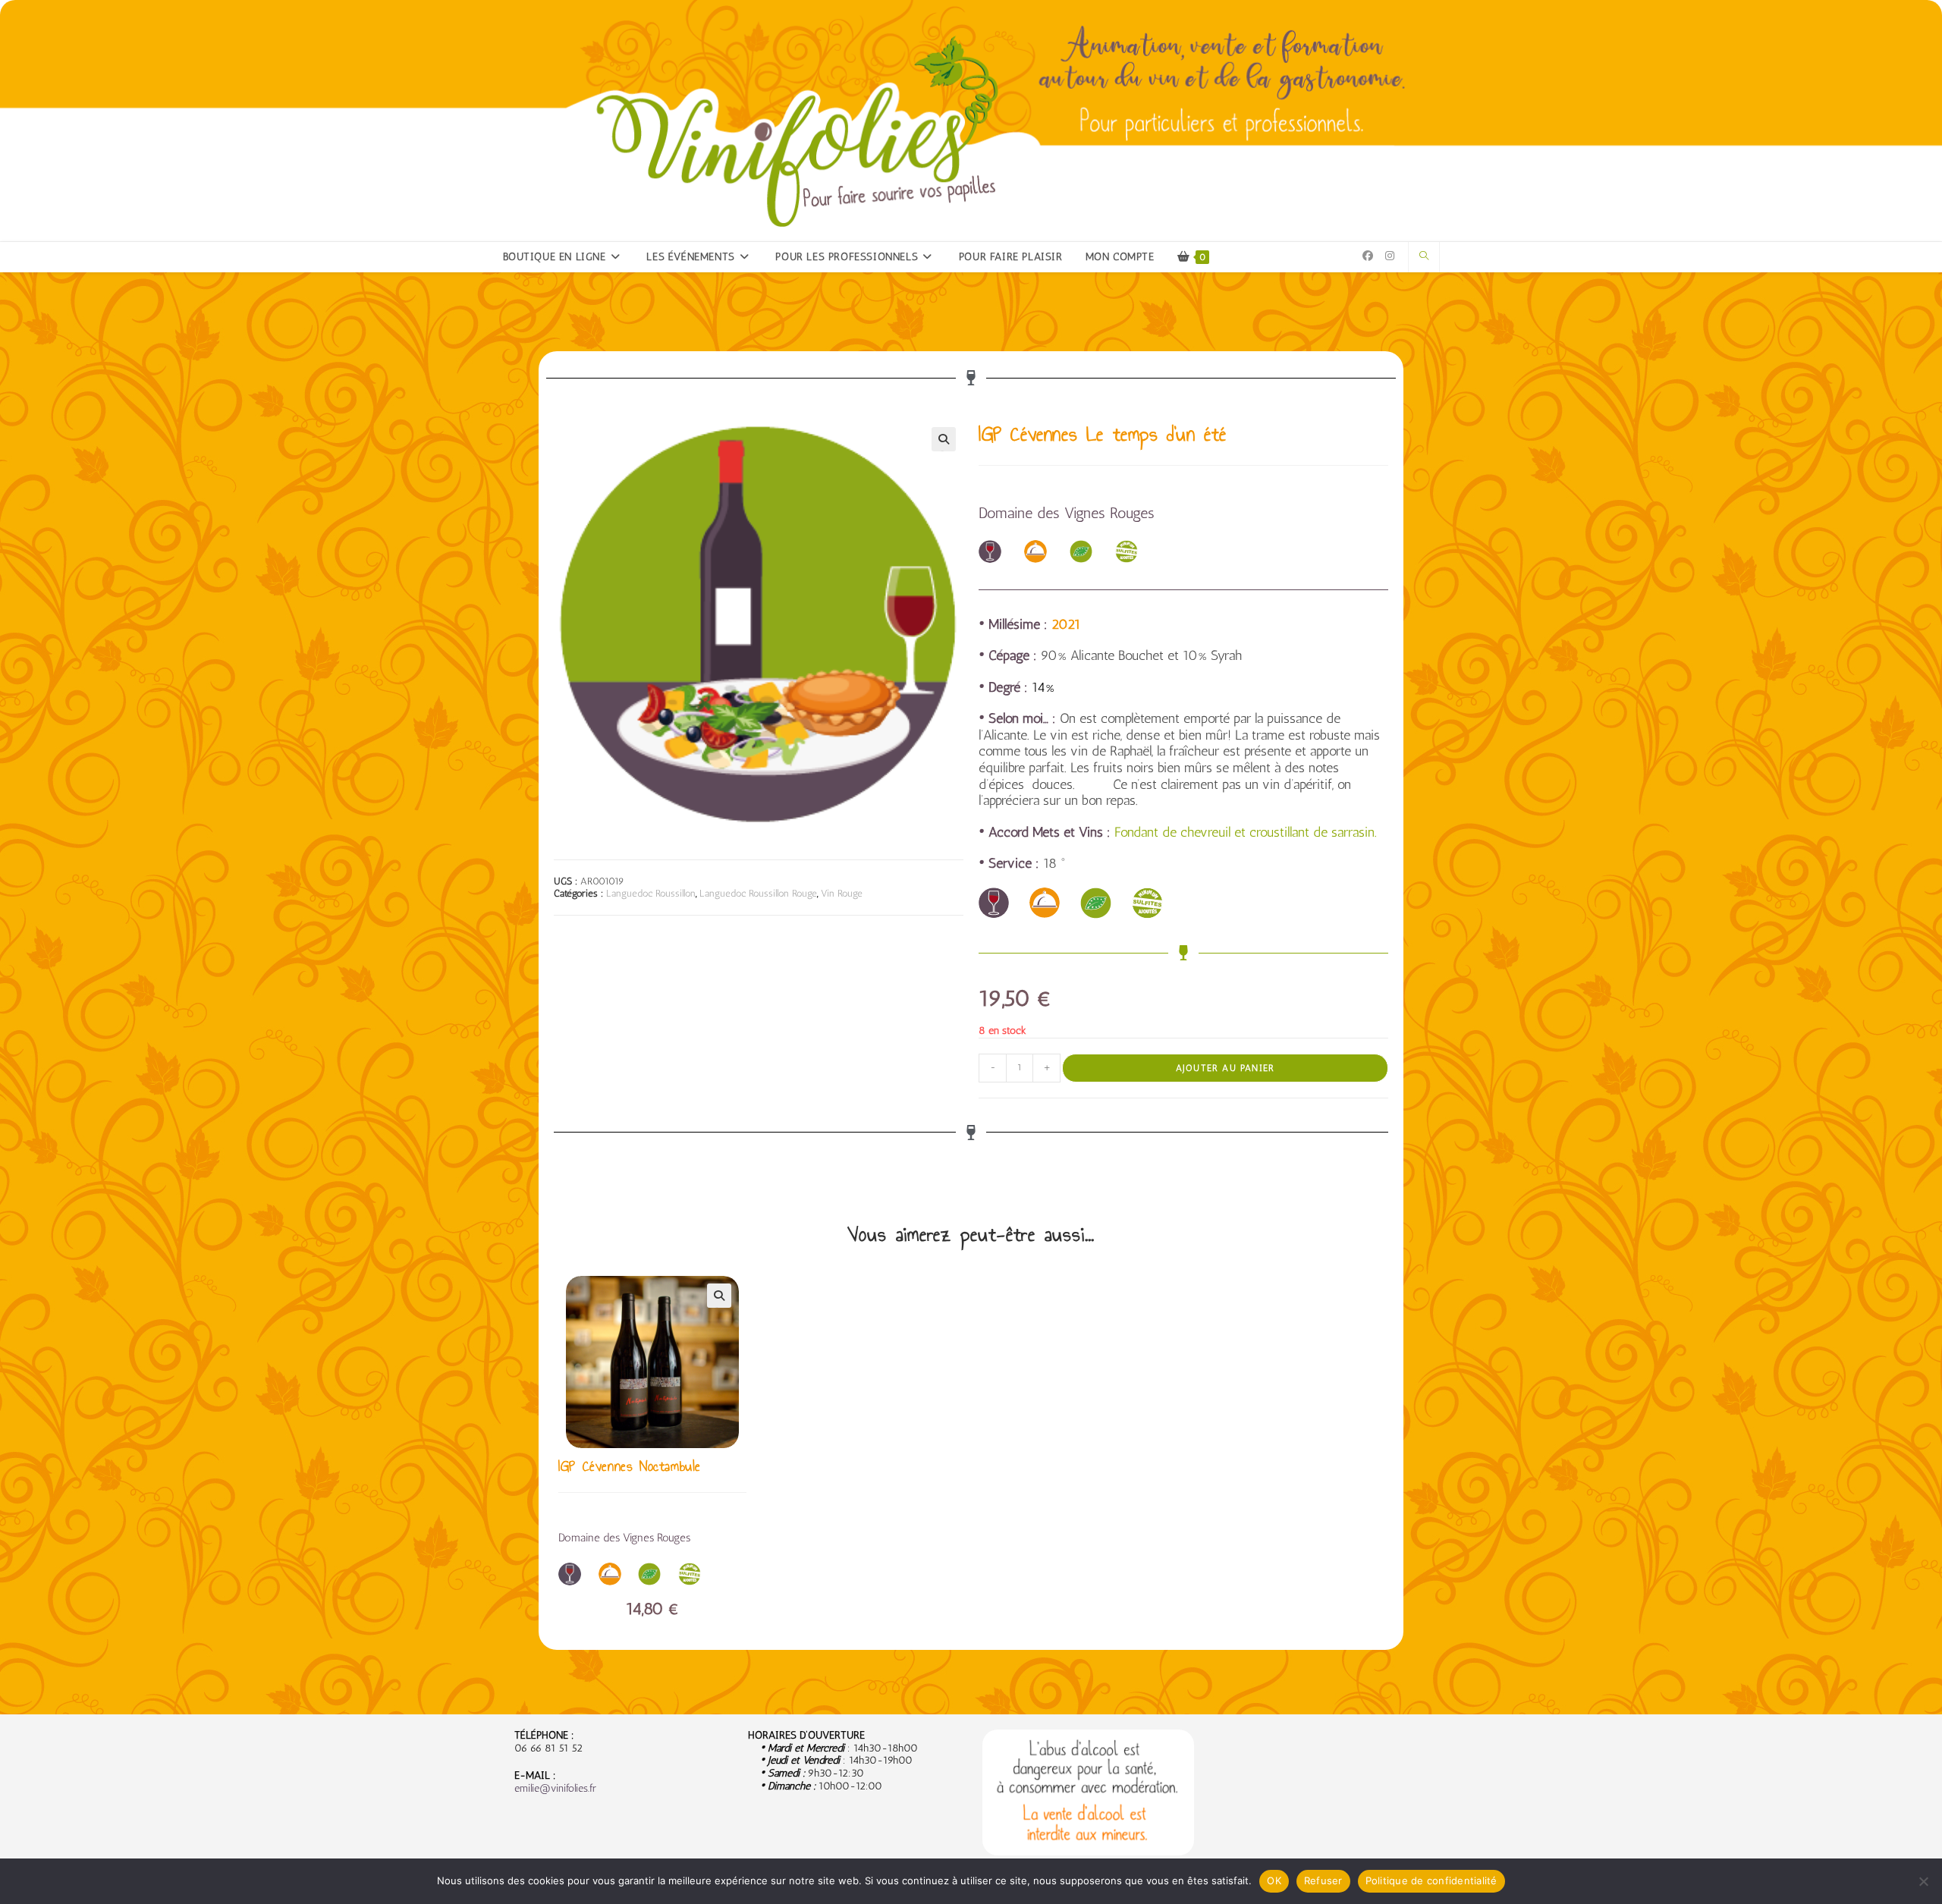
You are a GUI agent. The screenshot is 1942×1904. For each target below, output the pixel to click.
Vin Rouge (842, 893)
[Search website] (1424, 256)
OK (1274, 1880)
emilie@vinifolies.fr (555, 1788)
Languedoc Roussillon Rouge (758, 893)
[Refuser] (1923, 1881)
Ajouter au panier (1225, 1068)
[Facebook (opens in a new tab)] (1368, 256)
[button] (944, 439)
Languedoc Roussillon (651, 893)
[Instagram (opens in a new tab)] (1390, 256)
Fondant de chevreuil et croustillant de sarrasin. (1246, 832)
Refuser (1323, 1880)
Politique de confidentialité (1431, 1880)
